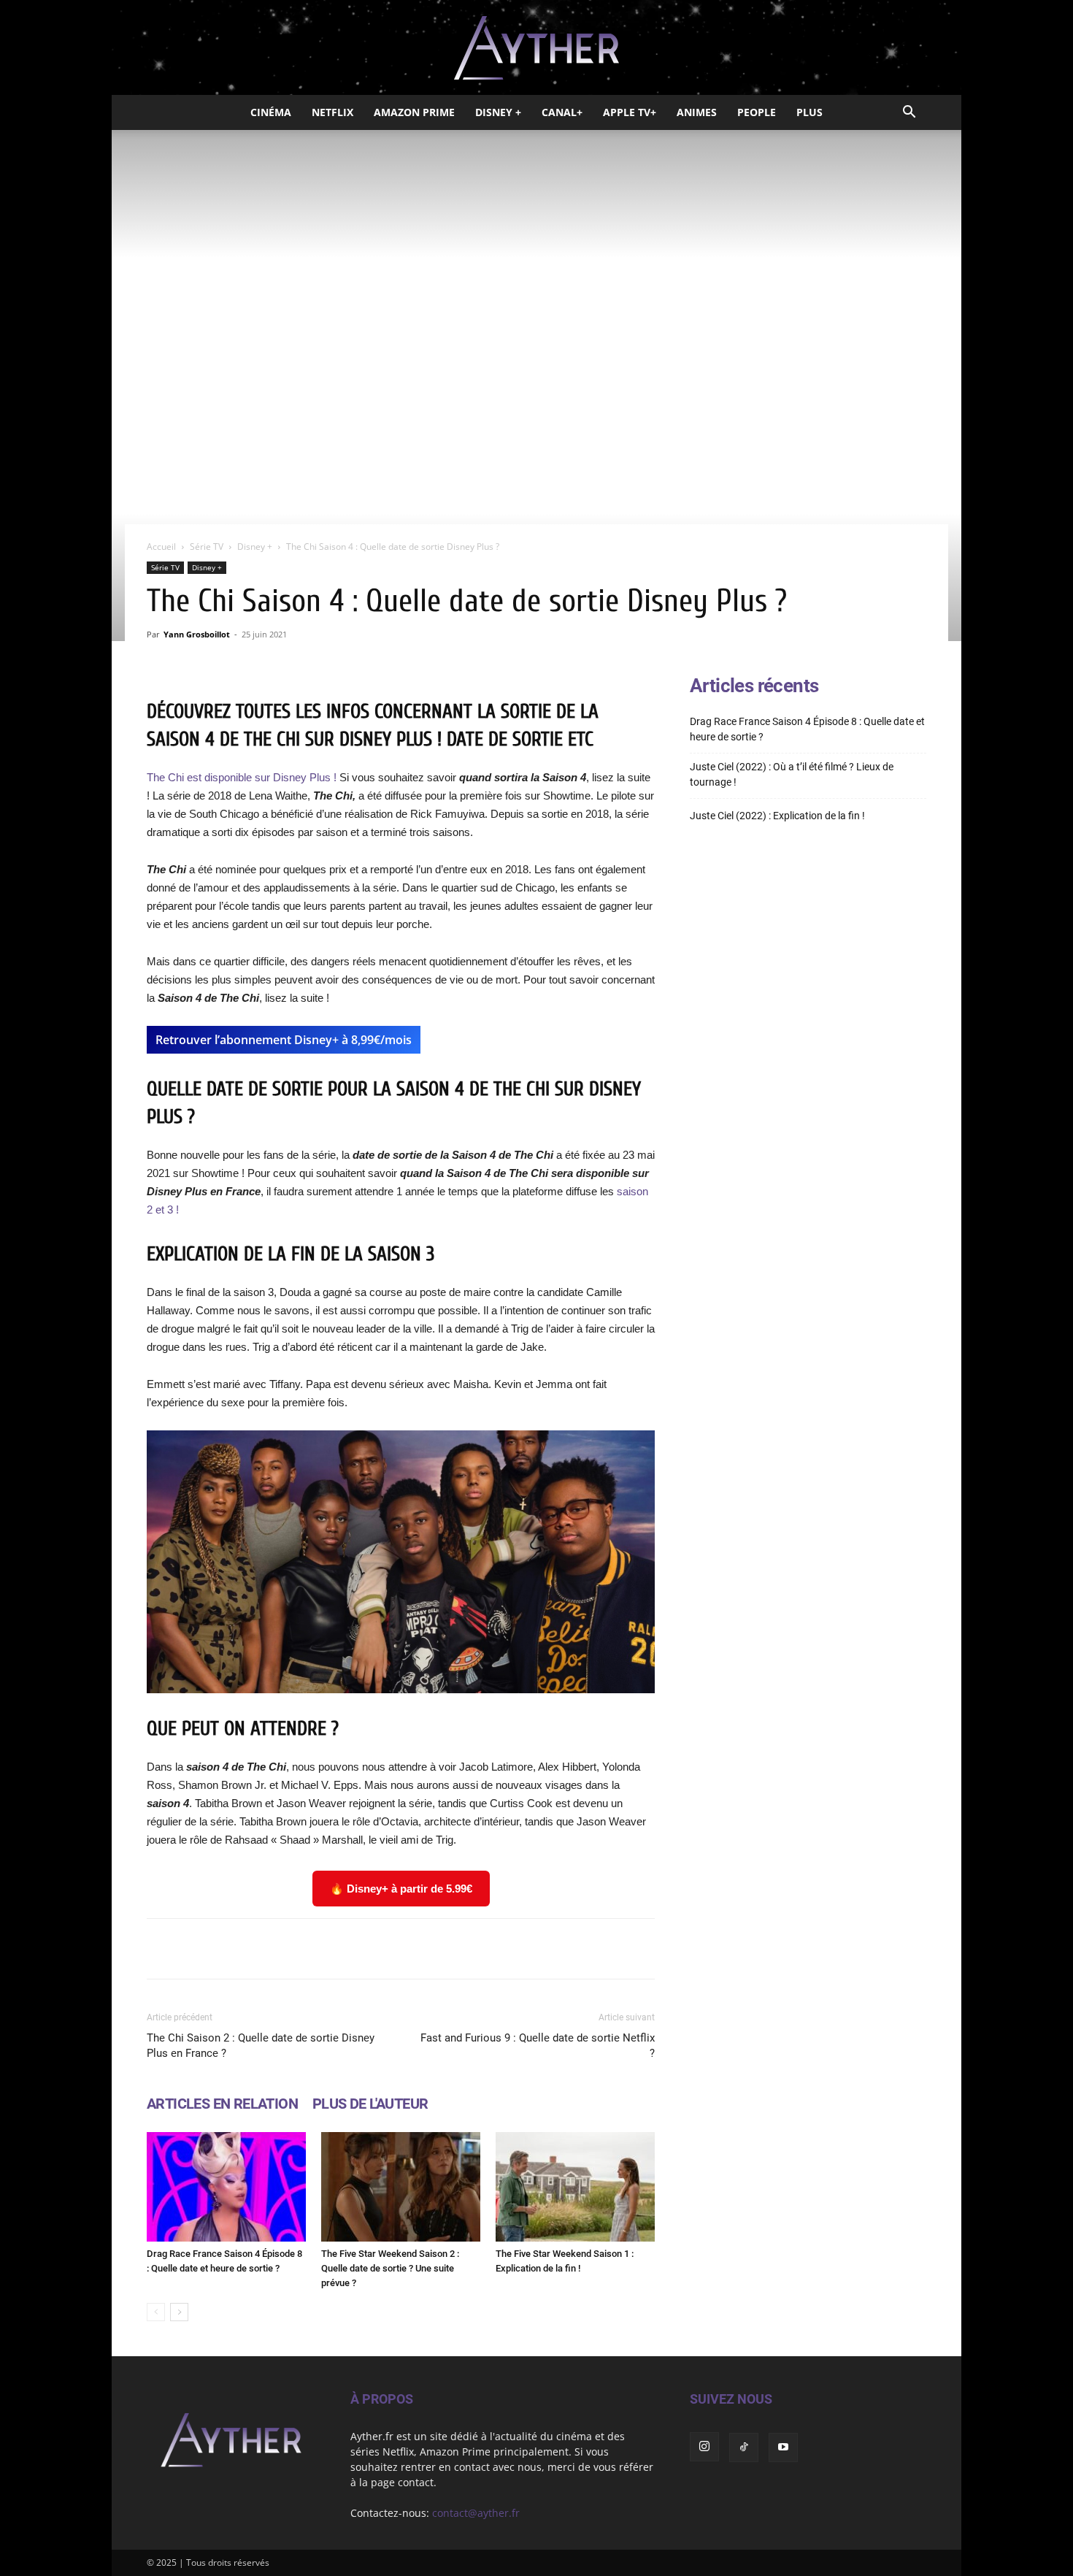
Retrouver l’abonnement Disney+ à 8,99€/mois (284, 1040)
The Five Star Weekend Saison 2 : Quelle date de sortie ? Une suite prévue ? (390, 2268)
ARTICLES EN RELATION (222, 2104)
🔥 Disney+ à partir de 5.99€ (401, 1889)
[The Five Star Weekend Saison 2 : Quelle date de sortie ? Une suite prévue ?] (401, 2187)
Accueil (161, 547)
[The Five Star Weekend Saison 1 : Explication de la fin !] (575, 2187)
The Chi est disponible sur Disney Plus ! (243, 777)
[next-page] (179, 2312)
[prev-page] (156, 2312)
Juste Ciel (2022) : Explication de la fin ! (777, 816)
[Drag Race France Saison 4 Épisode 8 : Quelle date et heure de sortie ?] (226, 2187)
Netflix (332, 112)
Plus (809, 112)
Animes (697, 112)
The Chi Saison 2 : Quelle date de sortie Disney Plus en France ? (261, 2046)
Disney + (498, 112)
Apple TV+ (630, 112)
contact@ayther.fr (476, 2513)
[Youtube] (783, 2447)
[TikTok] (744, 2447)
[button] (909, 114)
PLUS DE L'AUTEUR (370, 2104)
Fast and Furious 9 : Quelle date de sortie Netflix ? (538, 2046)
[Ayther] (536, 48)
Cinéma (271, 112)
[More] (586, 1949)
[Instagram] (704, 2447)
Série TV (207, 547)
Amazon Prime (414, 112)
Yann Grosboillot (197, 634)
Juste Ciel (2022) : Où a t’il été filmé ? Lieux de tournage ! (792, 774)
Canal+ (562, 112)
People (757, 112)
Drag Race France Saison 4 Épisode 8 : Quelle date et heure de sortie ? (807, 729)
